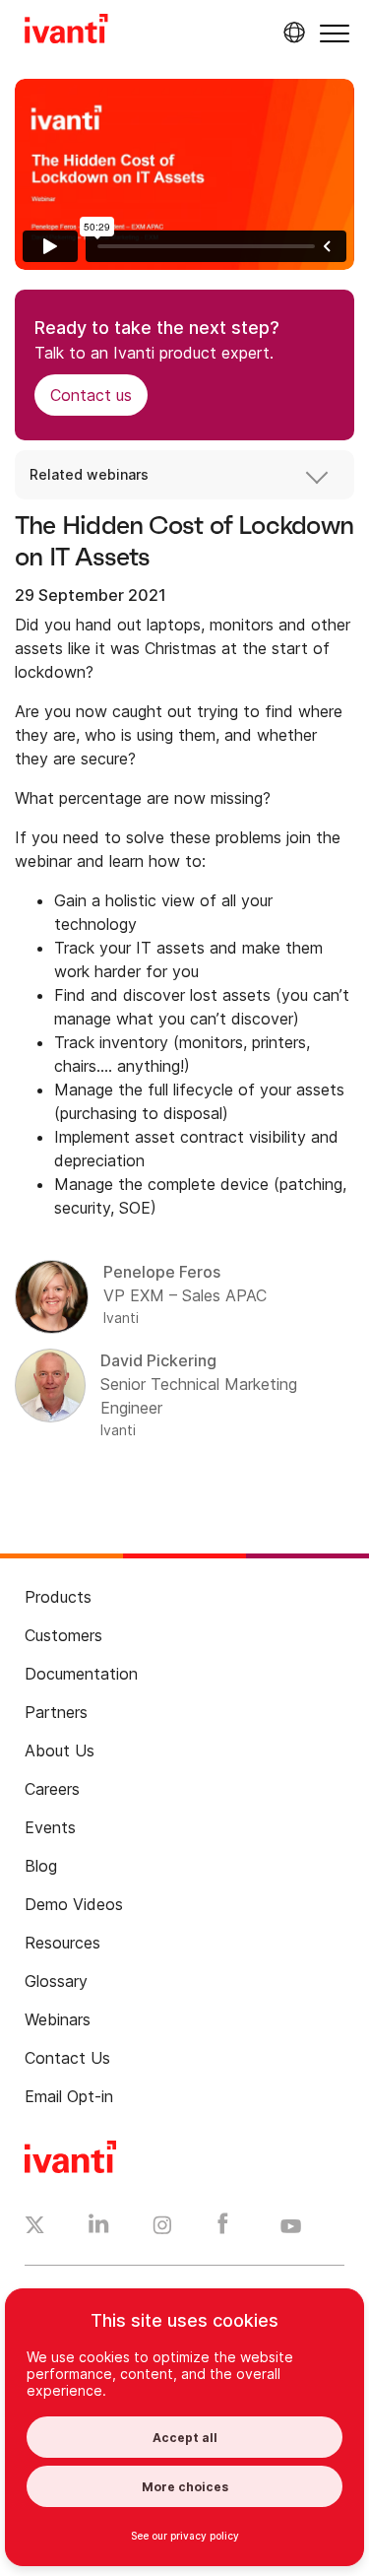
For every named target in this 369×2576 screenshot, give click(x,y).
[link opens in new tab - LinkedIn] (99, 2228)
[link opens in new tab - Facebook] (223, 2228)
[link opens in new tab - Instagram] (162, 2228)
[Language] (291, 33)
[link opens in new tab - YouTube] (291, 2227)
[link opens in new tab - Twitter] (35, 2227)
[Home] (66, 32)
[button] (335, 33)
